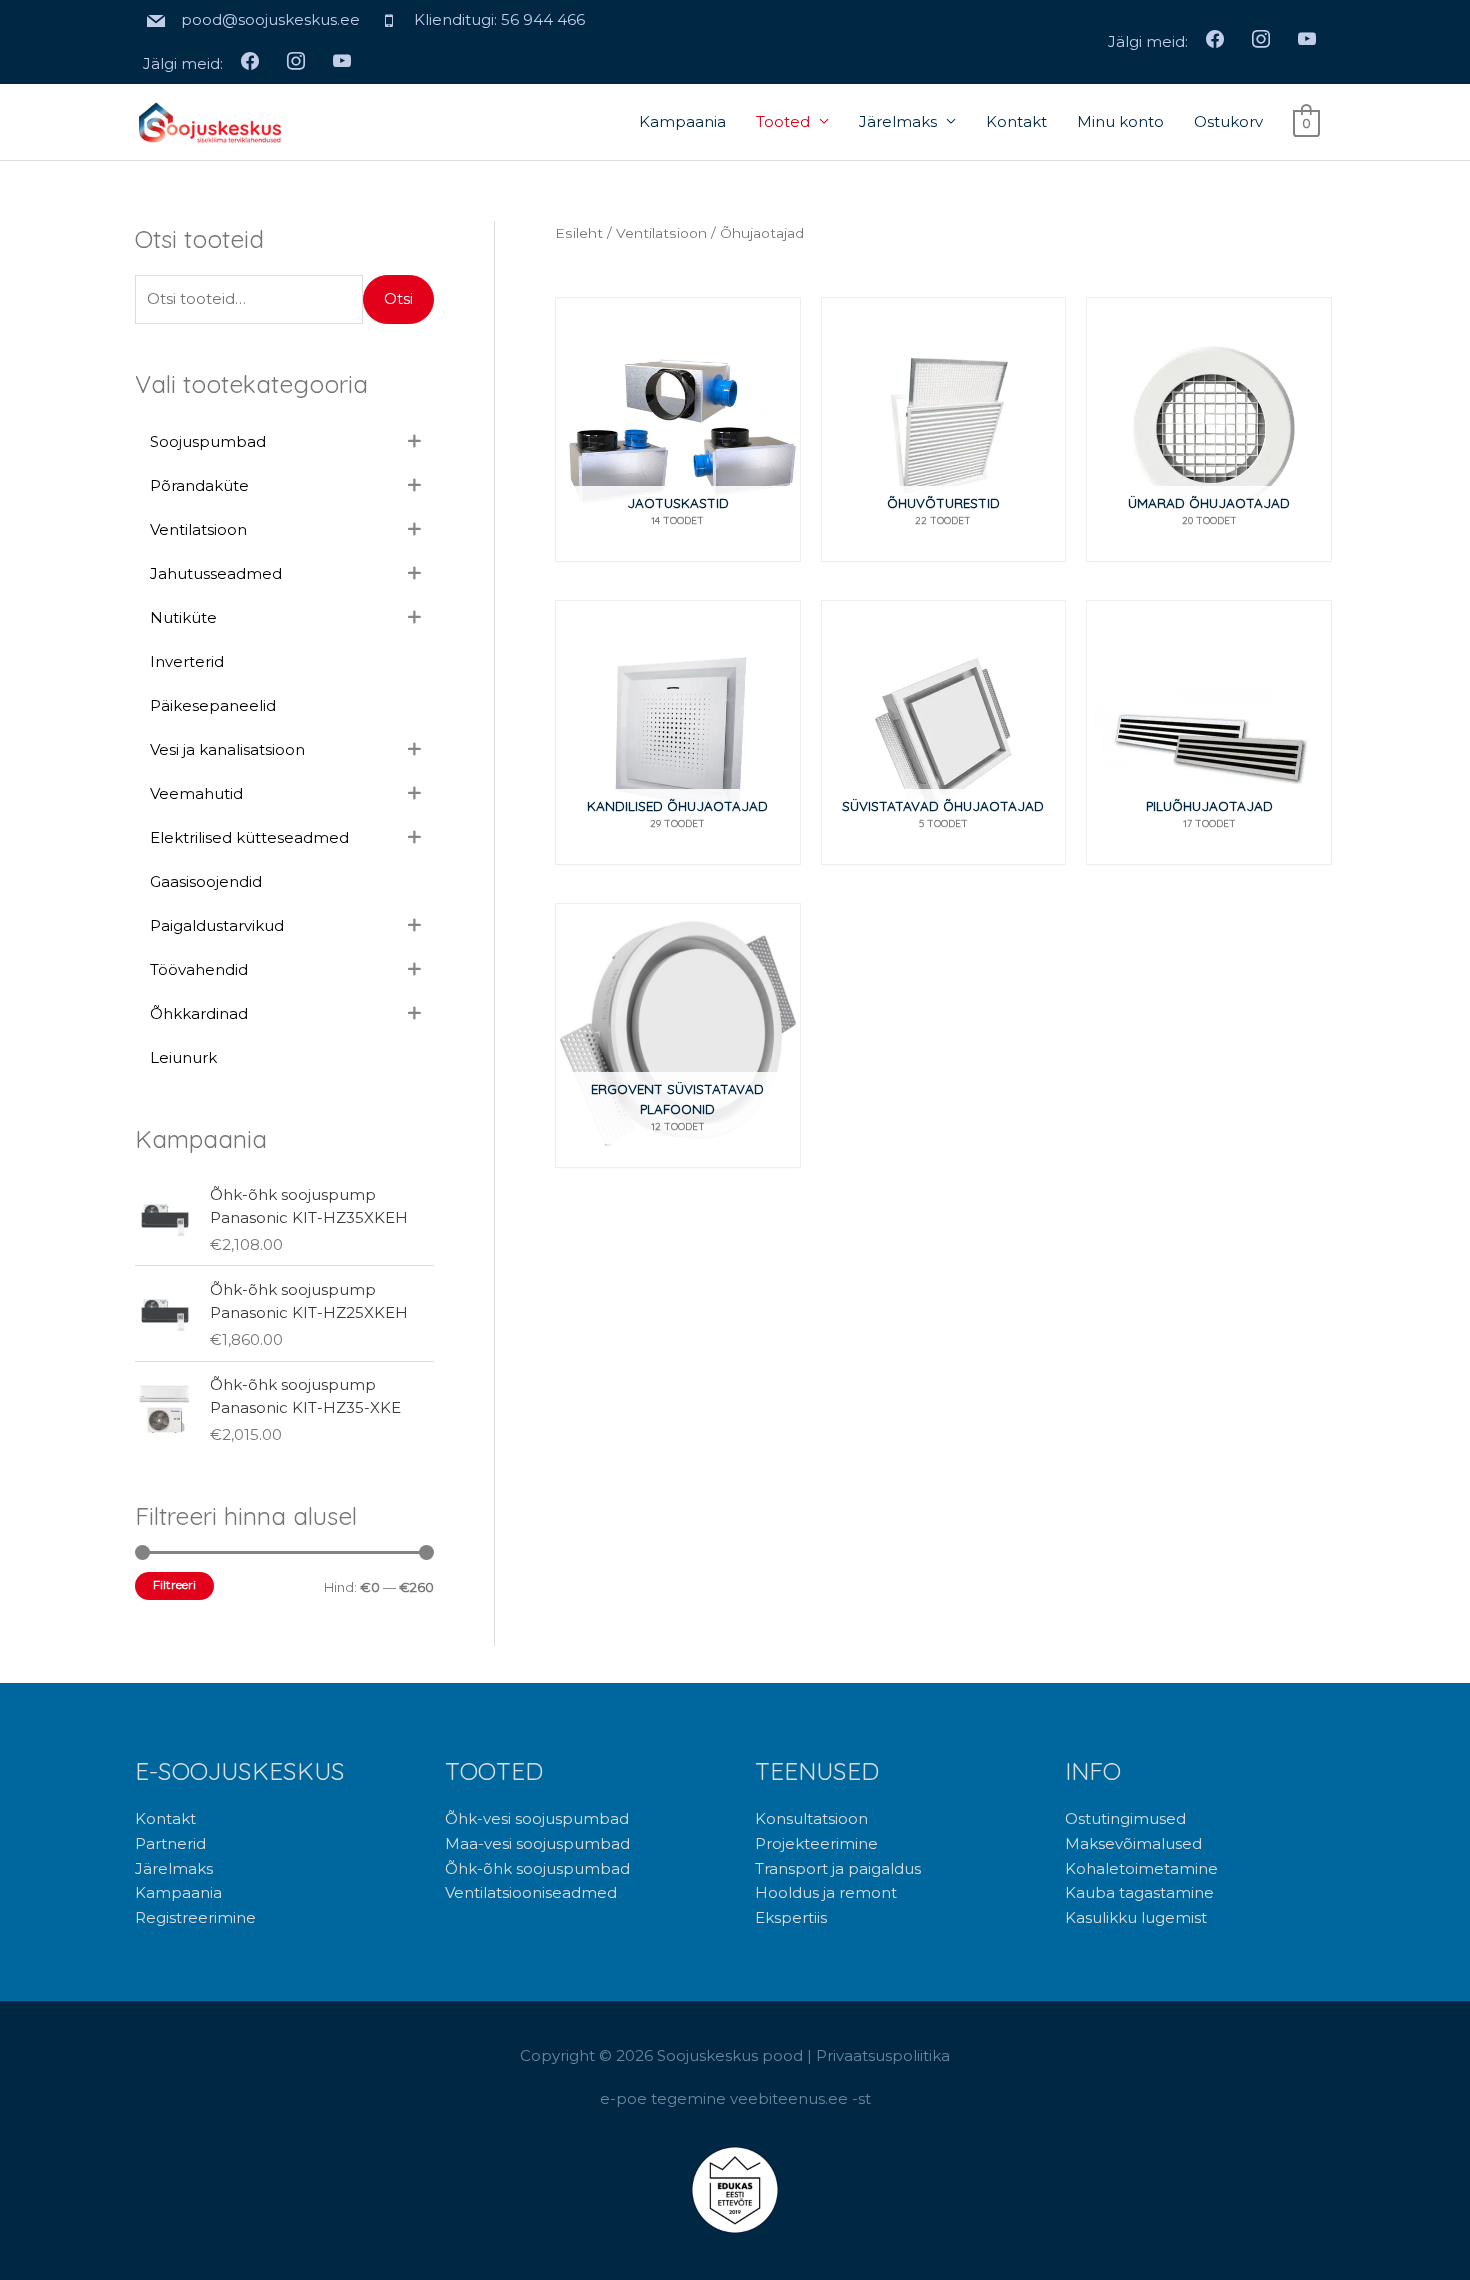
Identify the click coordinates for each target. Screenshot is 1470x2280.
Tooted (783, 121)
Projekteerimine (816, 1843)
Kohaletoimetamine (1141, 1868)
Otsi (398, 298)
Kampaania (682, 121)
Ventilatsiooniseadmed (531, 1892)
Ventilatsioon (661, 233)
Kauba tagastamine (1139, 1892)
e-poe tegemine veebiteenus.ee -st (735, 2098)
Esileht (579, 233)
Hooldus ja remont (826, 1892)
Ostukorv (1228, 121)
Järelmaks (898, 121)
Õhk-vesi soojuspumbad (537, 1818)
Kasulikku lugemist (1136, 1917)
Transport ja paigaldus (838, 1868)
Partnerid (170, 1843)
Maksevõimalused (1133, 1843)
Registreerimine (195, 1917)
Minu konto (1120, 121)
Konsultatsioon (811, 1818)
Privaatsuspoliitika (883, 2055)
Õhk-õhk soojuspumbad (537, 1868)
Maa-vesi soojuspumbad (537, 1843)
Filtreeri (174, 1585)
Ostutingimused (1125, 1818)
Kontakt (1016, 121)
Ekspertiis (791, 1917)
